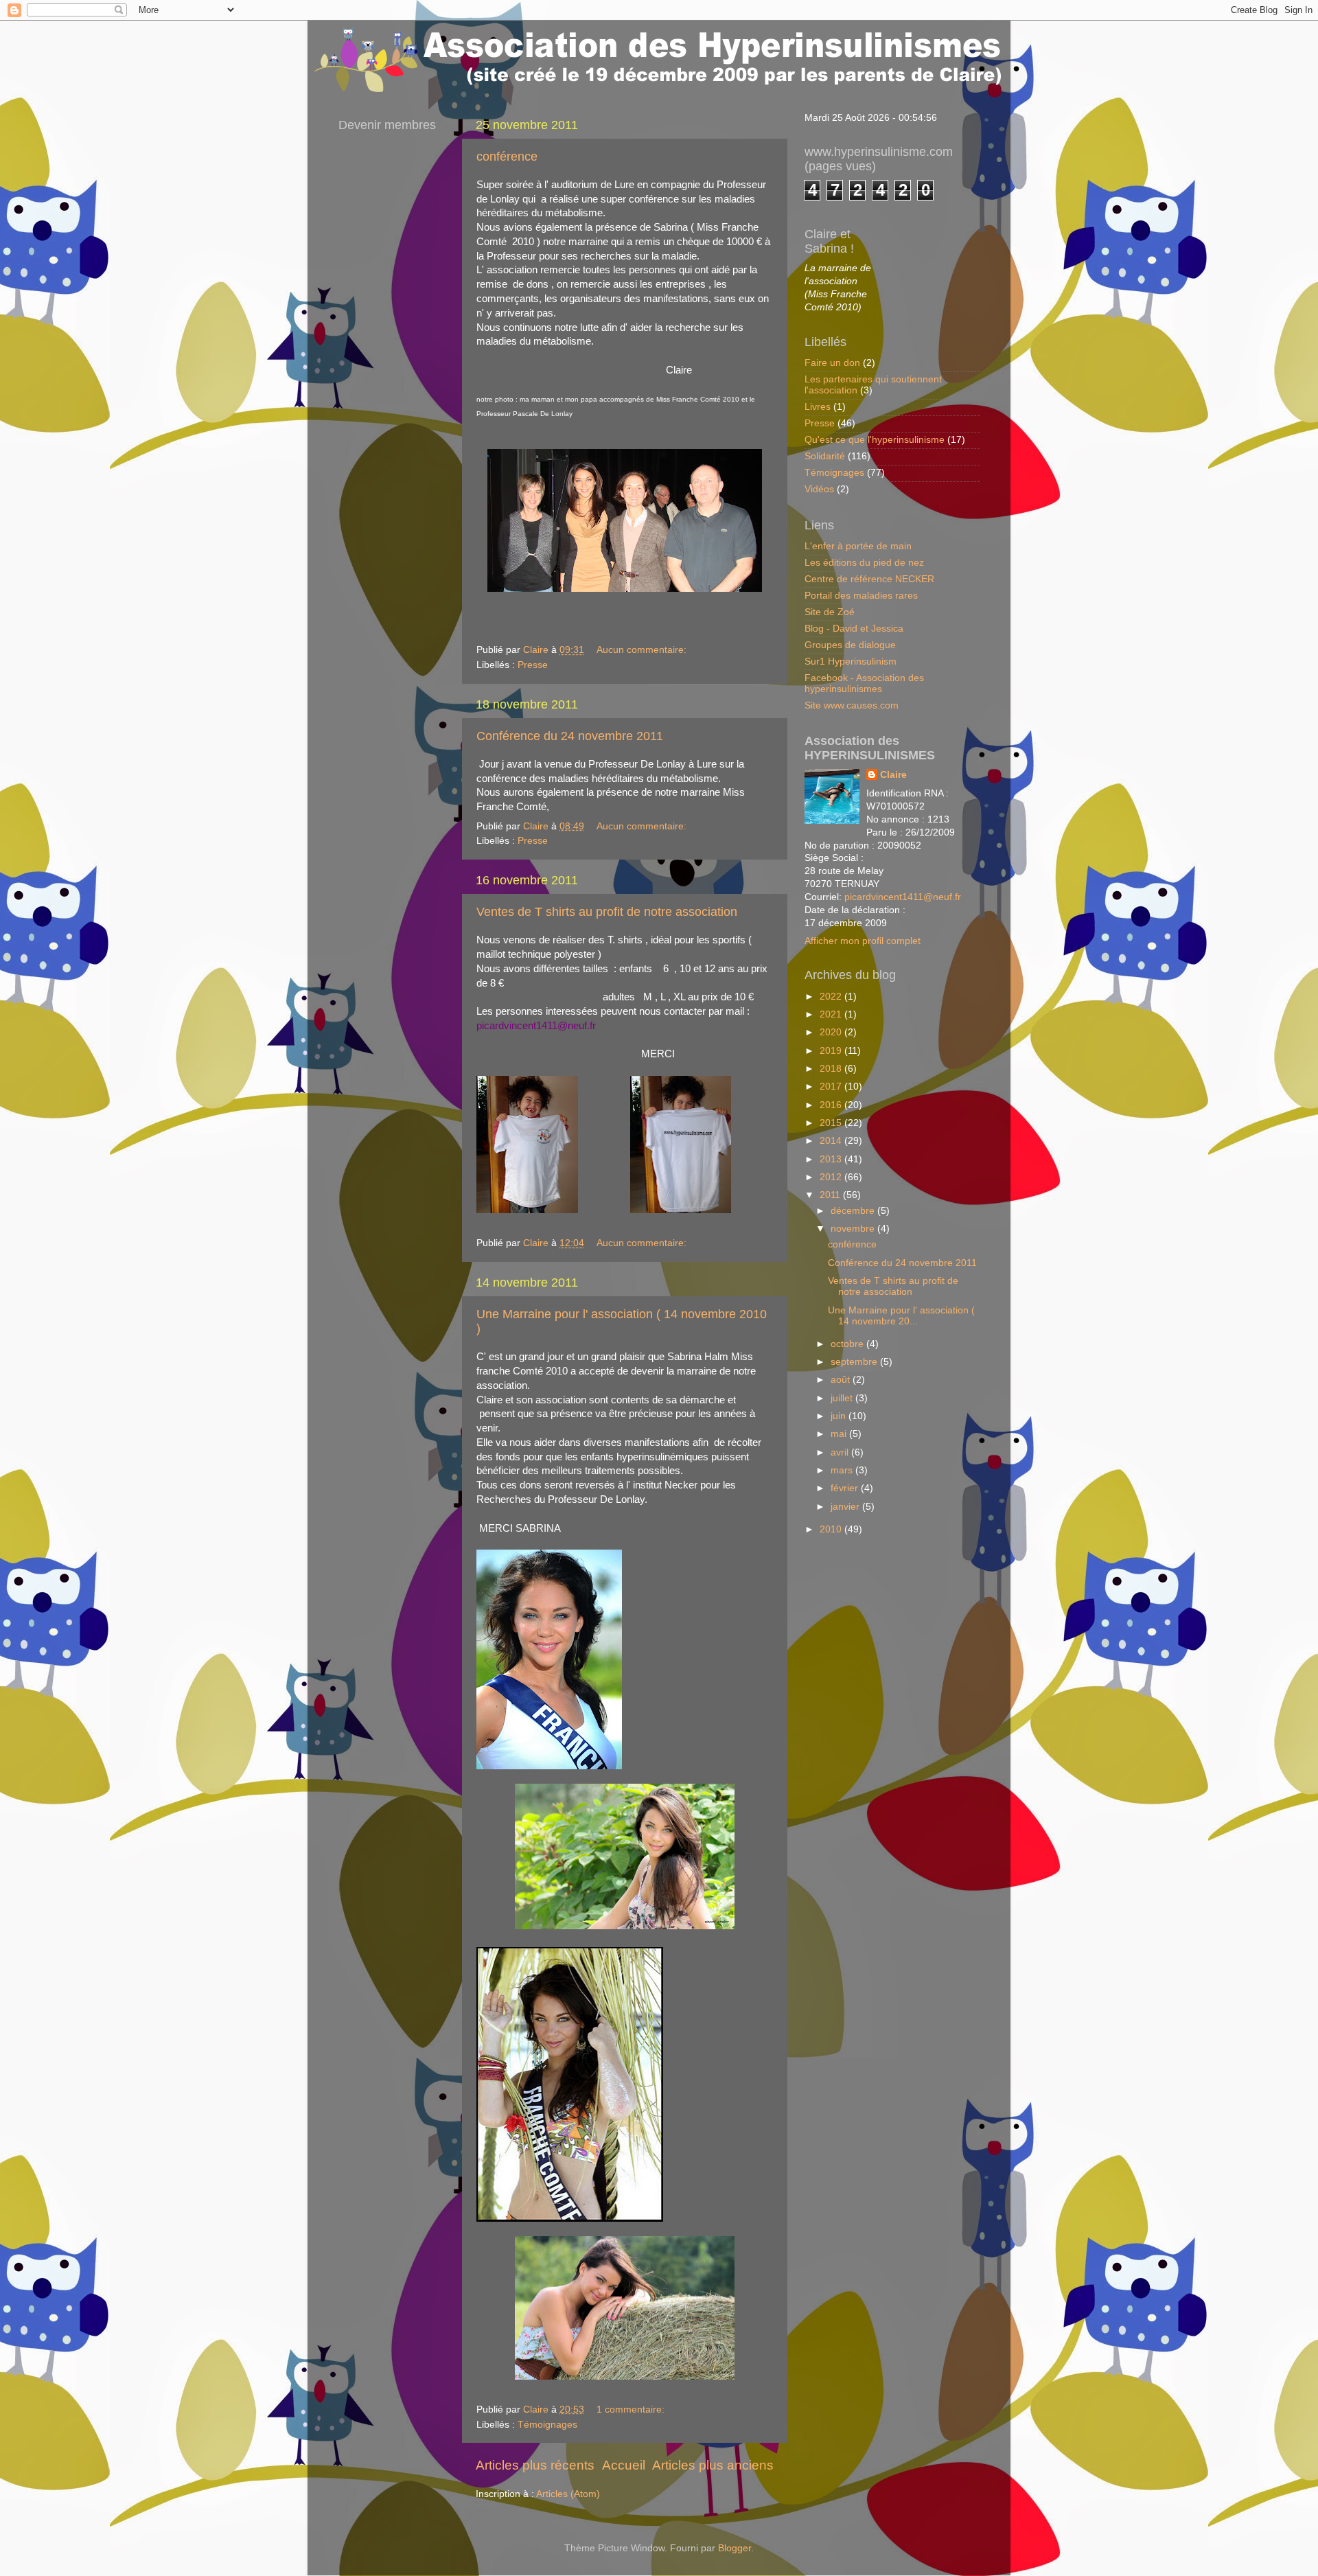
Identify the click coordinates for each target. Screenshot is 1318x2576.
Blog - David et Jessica (854, 629)
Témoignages (547, 2425)
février (846, 1488)
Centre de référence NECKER (869, 579)
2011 (831, 1195)
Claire (893, 775)
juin (840, 1416)
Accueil (624, 2465)
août (842, 1380)
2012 (832, 1177)
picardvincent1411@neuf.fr (903, 897)
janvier (846, 1507)
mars (843, 1470)
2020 (832, 1032)
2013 (832, 1159)
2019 (832, 1051)
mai (840, 1434)
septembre (855, 1362)
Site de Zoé (830, 612)
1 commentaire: (632, 2410)
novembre (854, 1229)
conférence (507, 157)
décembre (854, 1211)
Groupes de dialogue (850, 645)
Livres (818, 407)
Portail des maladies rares (861, 596)
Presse (533, 665)
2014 (832, 1141)
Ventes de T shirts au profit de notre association (607, 912)
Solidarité (825, 456)
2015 (832, 1123)
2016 (832, 1105)
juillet (843, 1398)
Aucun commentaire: (643, 650)
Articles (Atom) (568, 2494)
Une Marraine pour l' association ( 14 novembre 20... (901, 1316)
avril (841, 1452)
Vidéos (819, 489)
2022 (832, 997)
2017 (832, 1086)
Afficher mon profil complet (863, 941)
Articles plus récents (535, 2465)
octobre (848, 1344)
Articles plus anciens (713, 2465)
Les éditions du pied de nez (864, 563)
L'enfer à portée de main (858, 546)
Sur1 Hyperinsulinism (851, 662)
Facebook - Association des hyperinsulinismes (864, 683)
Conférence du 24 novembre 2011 (570, 736)
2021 (832, 1014)
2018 (832, 1069)
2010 (832, 1529)
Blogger (735, 2548)
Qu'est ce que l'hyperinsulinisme (875, 440)
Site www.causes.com (852, 705)
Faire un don (832, 363)
